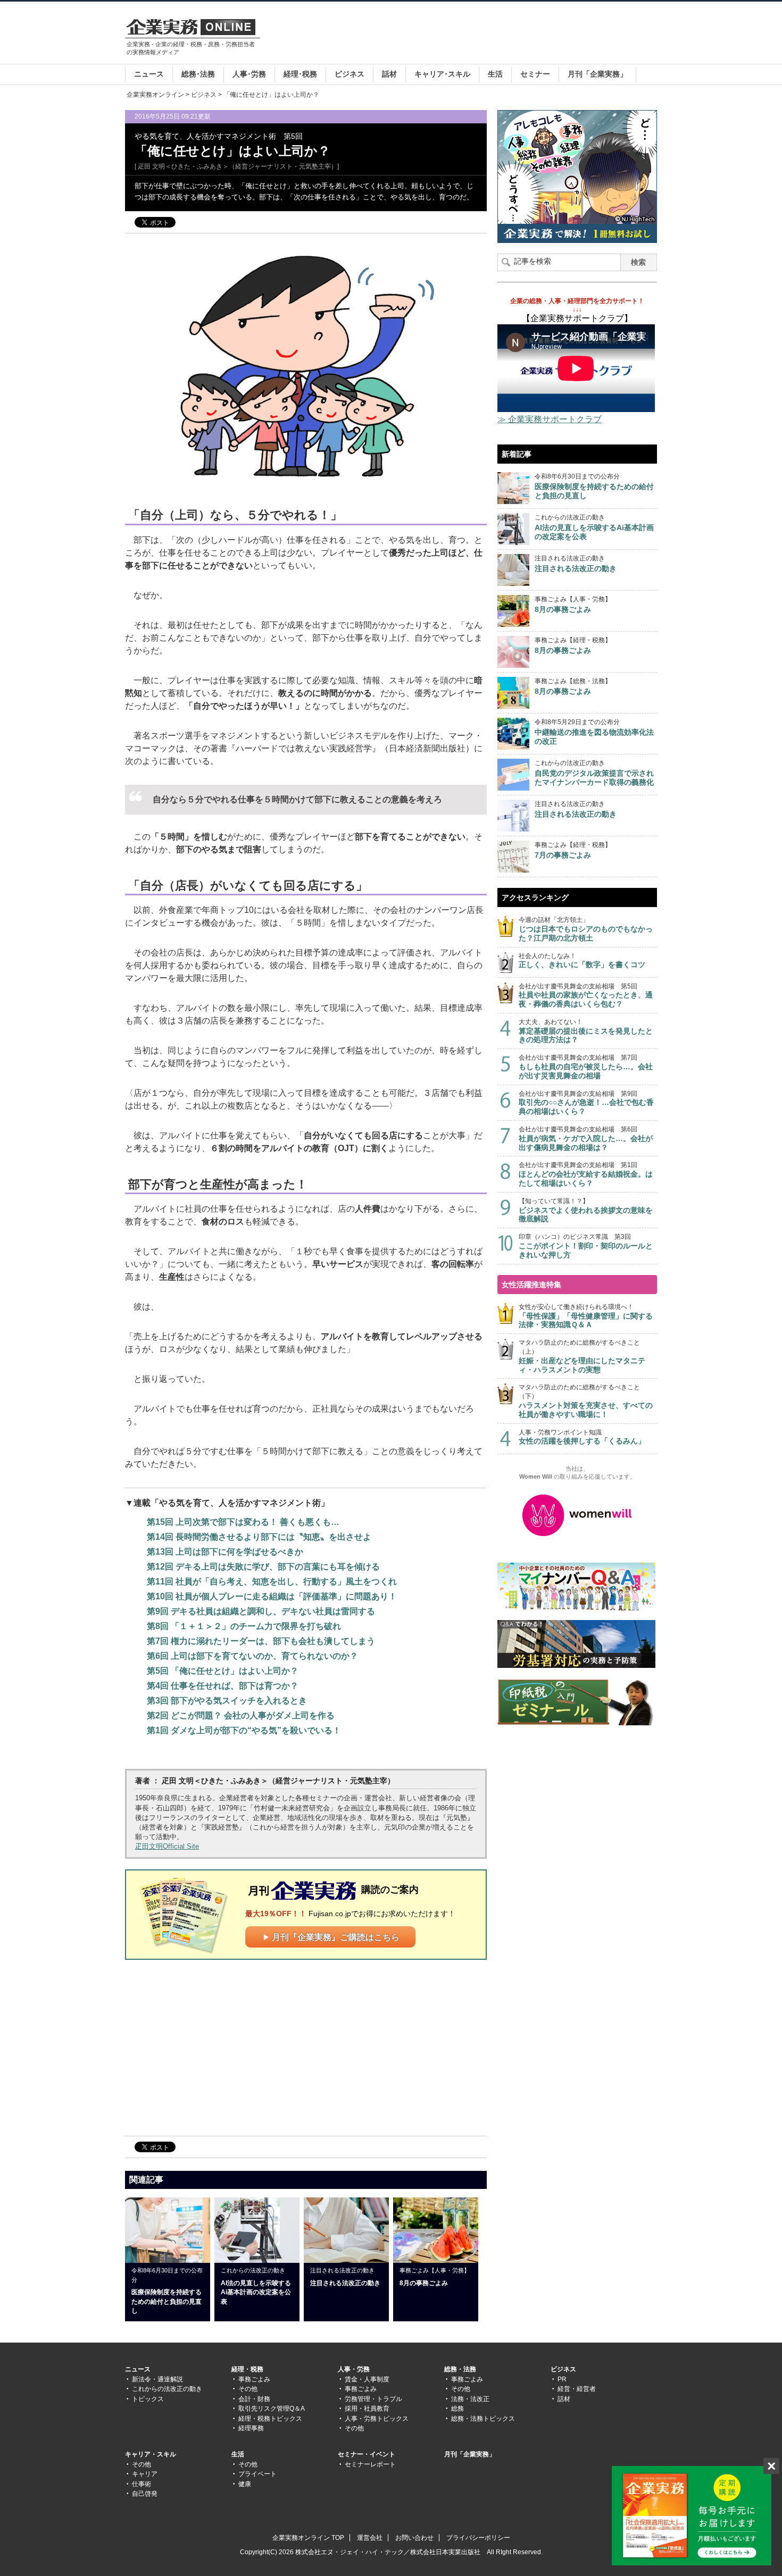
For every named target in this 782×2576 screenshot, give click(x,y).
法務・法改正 (470, 2399)
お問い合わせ (414, 2538)
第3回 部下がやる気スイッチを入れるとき (227, 1701)
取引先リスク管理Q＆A (272, 2409)
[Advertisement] (463, 34)
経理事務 (251, 2428)
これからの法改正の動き (167, 2389)
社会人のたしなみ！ (582, 961)
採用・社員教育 (367, 2409)
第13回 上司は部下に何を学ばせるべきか (225, 1552)
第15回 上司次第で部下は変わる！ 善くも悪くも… (243, 1522)
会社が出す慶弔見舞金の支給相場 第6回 (586, 1139)
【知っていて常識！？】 (586, 1210)
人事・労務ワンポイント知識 (582, 1437)
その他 (248, 2389)
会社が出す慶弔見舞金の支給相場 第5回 (586, 996)
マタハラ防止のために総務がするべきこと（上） (582, 1356)
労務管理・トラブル (373, 2399)
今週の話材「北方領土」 (586, 929)
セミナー (535, 74)
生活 (495, 74)
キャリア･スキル (442, 74)
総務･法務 (198, 74)
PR (562, 2379)
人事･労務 (249, 74)
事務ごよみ (254, 2379)
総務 (457, 2409)
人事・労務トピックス (377, 2419)
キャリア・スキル (151, 2454)
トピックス (148, 2399)
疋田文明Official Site (167, 1846)
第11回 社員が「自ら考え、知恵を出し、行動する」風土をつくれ (272, 1581)
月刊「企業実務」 (597, 74)
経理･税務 (300, 74)
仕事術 (142, 2484)
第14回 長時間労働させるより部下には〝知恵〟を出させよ (259, 1537)
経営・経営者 (577, 2389)
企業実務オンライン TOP (308, 2538)
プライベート (257, 2474)
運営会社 (370, 2538)
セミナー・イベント (367, 2454)
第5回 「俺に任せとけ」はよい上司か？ (223, 1671)
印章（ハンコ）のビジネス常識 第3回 (586, 1246)
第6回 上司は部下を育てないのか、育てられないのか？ (252, 1656)
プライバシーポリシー (478, 2538)
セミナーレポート (370, 2464)
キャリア (145, 2474)
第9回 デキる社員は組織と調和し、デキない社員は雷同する (261, 1611)
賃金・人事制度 (367, 2379)
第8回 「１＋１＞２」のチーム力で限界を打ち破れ (244, 1626)
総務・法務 (460, 2369)
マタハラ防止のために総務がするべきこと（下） (586, 1401)
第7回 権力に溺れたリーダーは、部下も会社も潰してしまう (261, 1641)
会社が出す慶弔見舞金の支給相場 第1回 (586, 1174)
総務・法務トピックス (483, 2419)
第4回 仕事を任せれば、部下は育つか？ (223, 1686)
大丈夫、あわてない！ (586, 1031)
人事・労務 (354, 2369)
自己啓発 (145, 2494)
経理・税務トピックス (270, 2419)
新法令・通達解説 (157, 2379)
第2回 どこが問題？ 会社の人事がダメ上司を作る (241, 1715)
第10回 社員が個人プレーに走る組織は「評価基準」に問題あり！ (272, 1596)
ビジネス (350, 74)
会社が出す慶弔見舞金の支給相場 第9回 (586, 1103)
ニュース (149, 74)
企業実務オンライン (155, 95)
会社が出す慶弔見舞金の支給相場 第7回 (586, 1067)
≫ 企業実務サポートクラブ (550, 419)
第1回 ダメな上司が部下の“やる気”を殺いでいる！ (244, 1730)
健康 (245, 2484)
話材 (389, 74)
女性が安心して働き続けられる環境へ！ (586, 1316)
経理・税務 (247, 2369)
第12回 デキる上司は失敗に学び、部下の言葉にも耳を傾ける (263, 1567)
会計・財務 (254, 2399)
